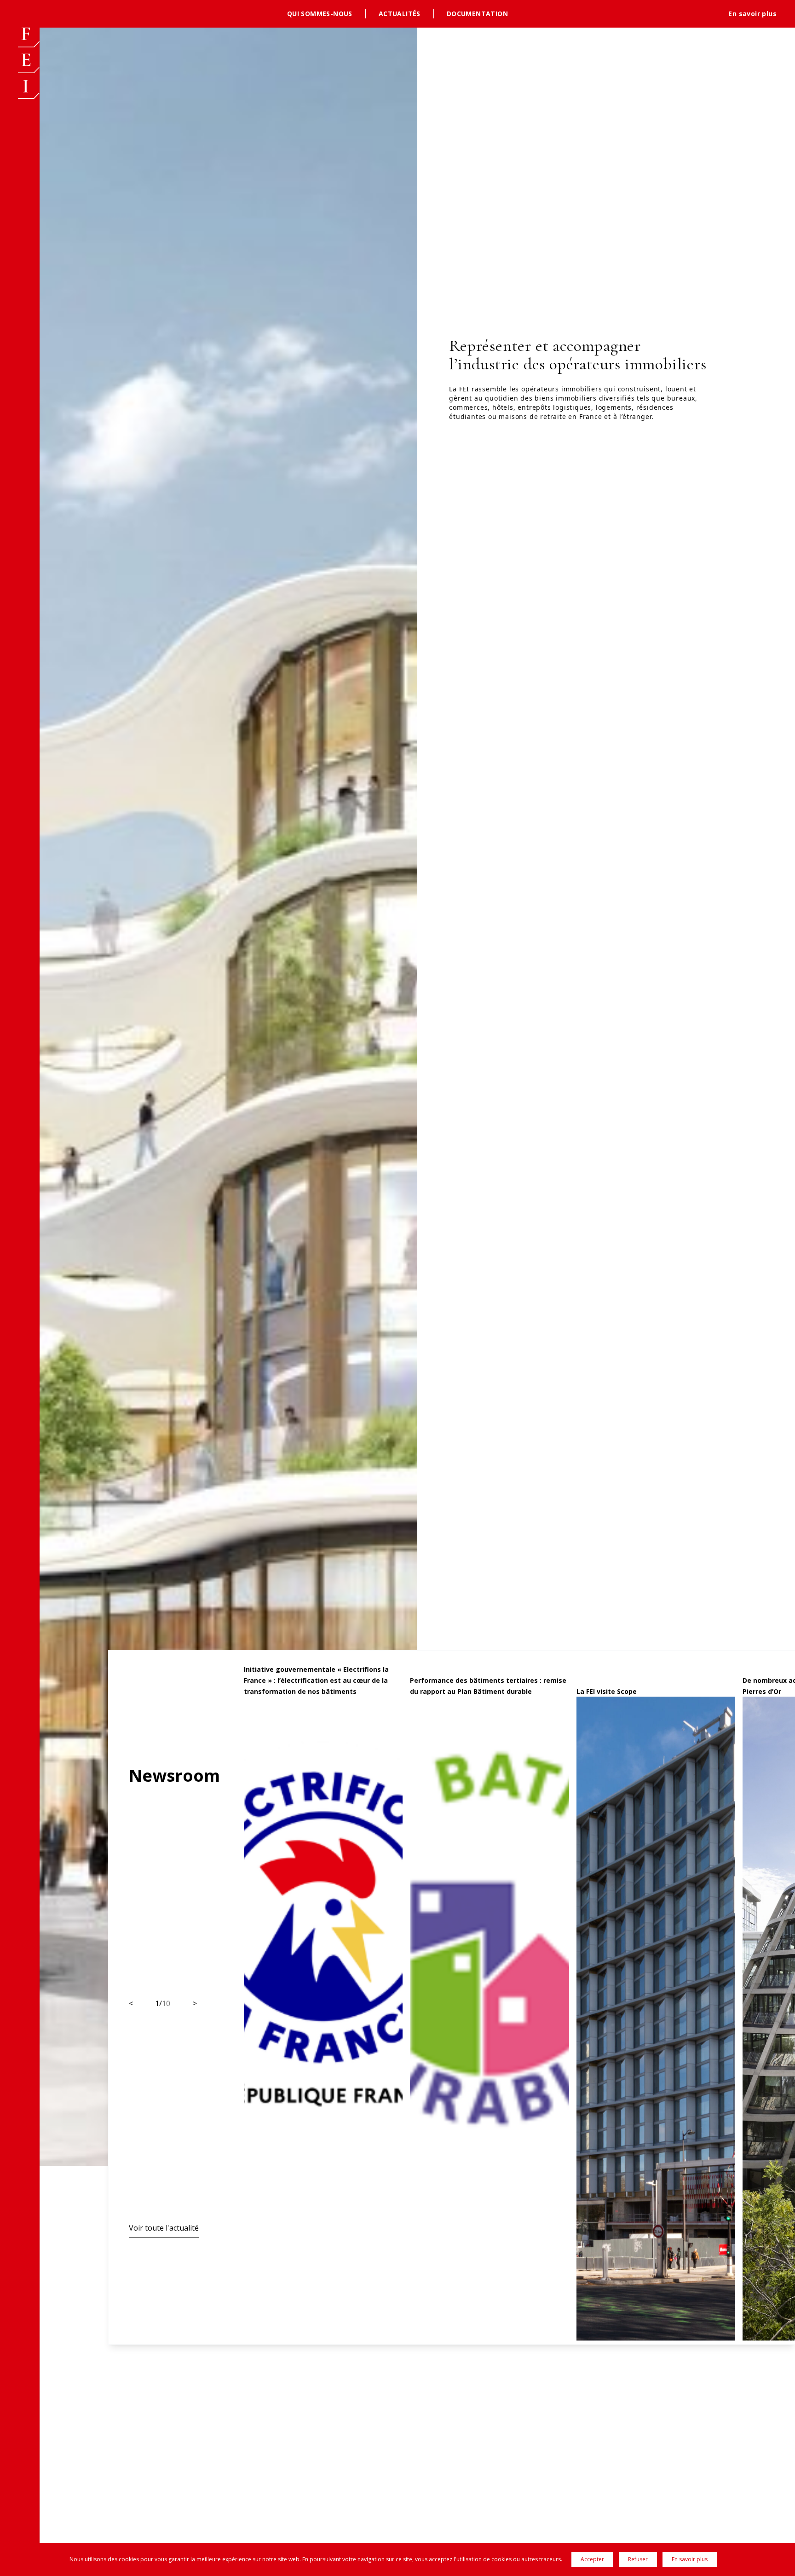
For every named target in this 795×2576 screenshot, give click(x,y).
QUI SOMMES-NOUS (320, 14)
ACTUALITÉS (400, 14)
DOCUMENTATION (477, 14)
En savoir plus (752, 14)
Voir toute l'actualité (164, 2228)
